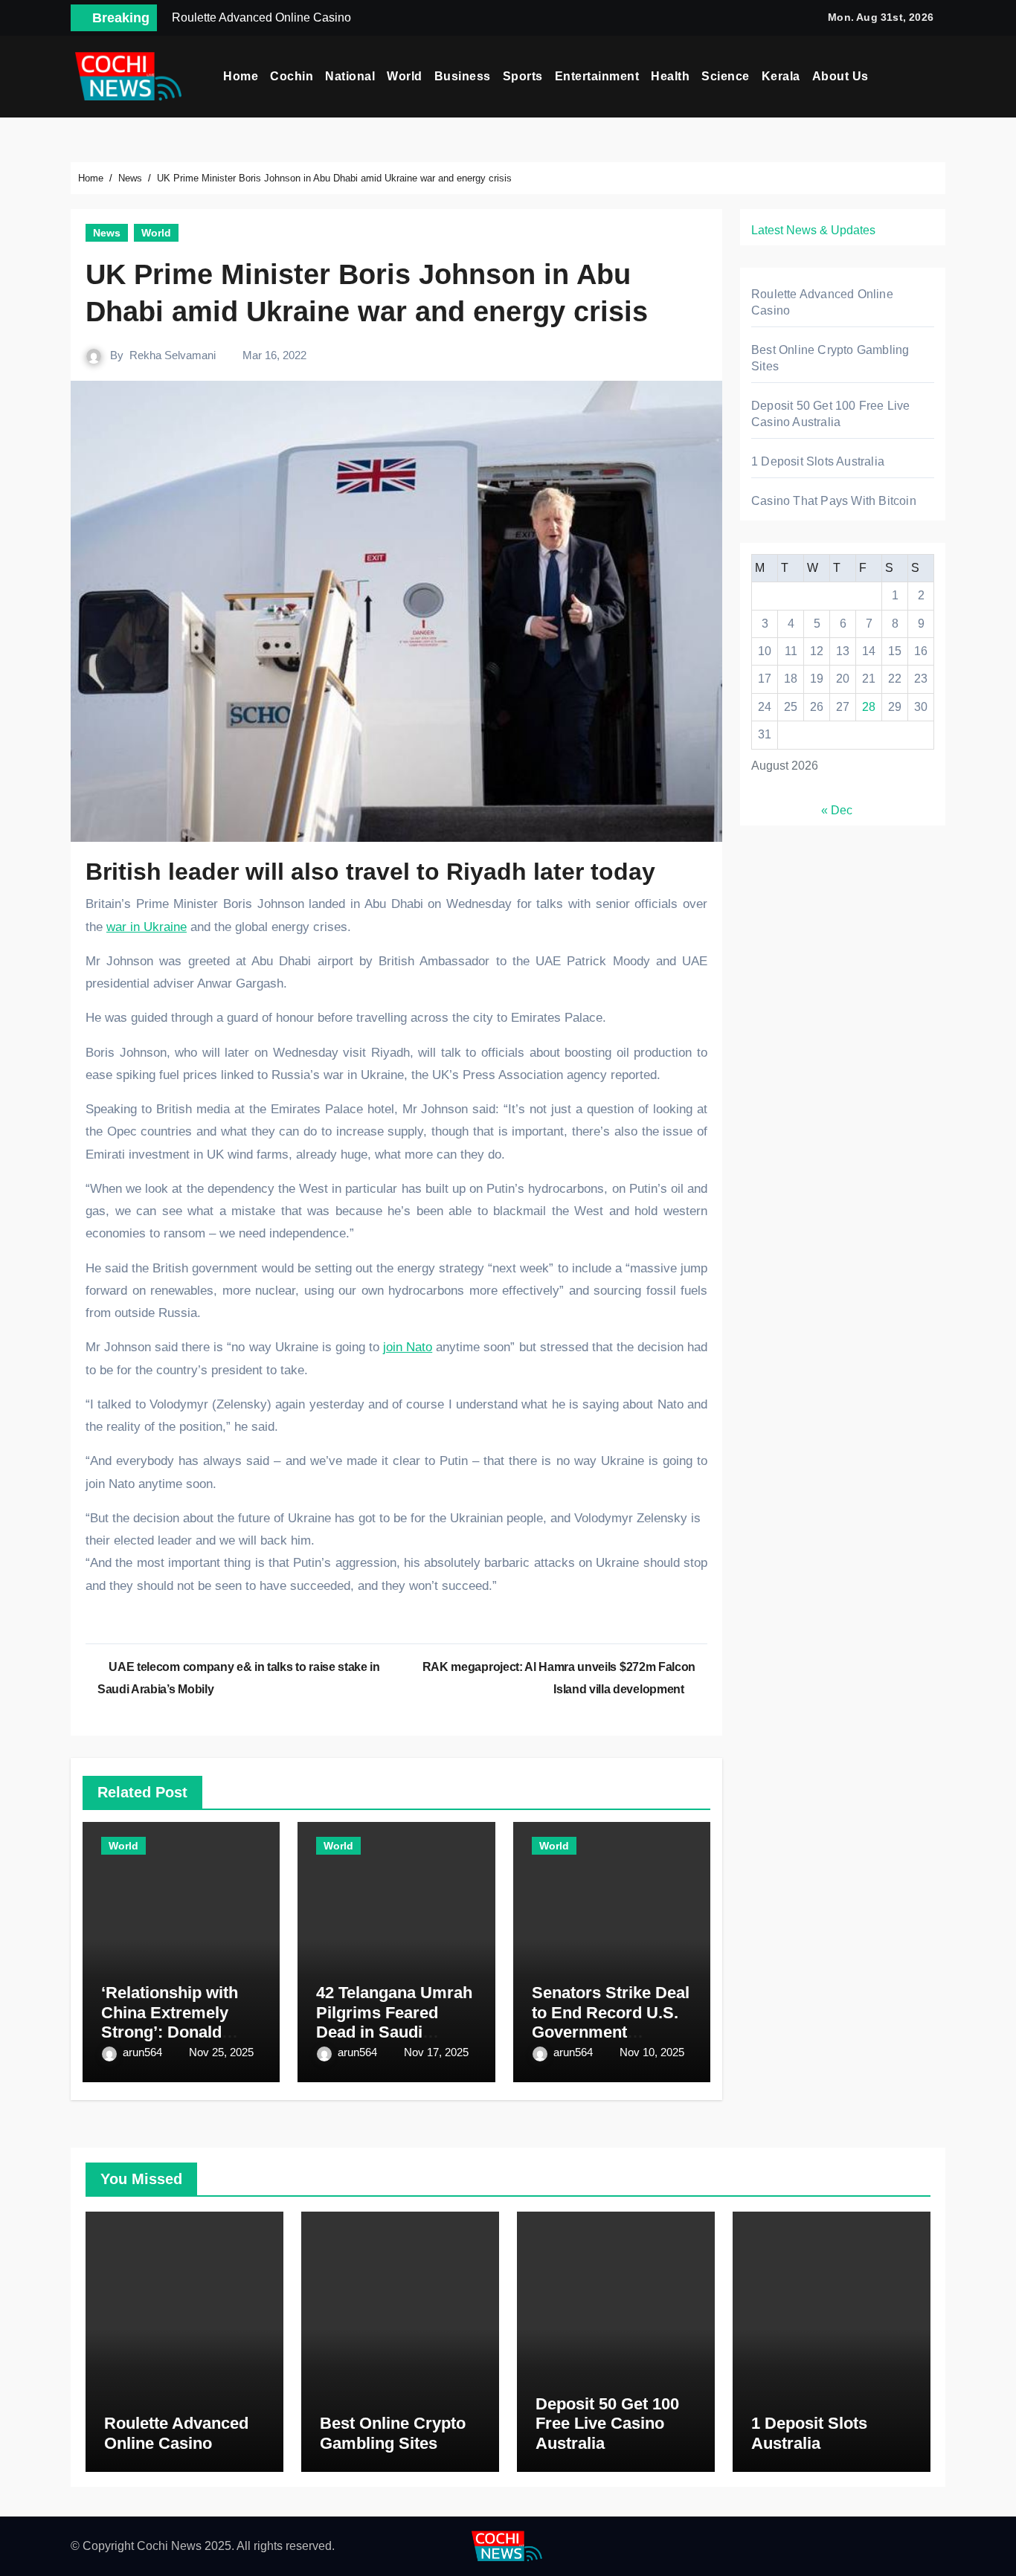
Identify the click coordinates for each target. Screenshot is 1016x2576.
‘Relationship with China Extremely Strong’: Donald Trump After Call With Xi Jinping (170, 2032)
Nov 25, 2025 (221, 2052)
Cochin (292, 76)
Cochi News (169, 2546)
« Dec (837, 810)
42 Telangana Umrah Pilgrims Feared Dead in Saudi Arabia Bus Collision (395, 2022)
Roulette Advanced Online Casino (176, 2433)
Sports (523, 76)
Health (670, 76)
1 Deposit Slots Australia (818, 461)
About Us (840, 76)
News (107, 233)
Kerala (781, 76)
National (350, 76)
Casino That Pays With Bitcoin (834, 501)
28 (869, 707)
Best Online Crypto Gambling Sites (393, 2433)
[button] (940, 77)
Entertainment (597, 76)
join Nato (408, 1347)
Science (726, 76)
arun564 (144, 2052)
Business (463, 76)
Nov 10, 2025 (652, 2052)
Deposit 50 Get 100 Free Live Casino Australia (607, 2424)
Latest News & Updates (813, 230)
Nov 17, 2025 (436, 2052)
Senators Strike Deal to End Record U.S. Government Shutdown (611, 2022)
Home (241, 76)
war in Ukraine (147, 927)
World (405, 76)
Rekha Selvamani (173, 355)
